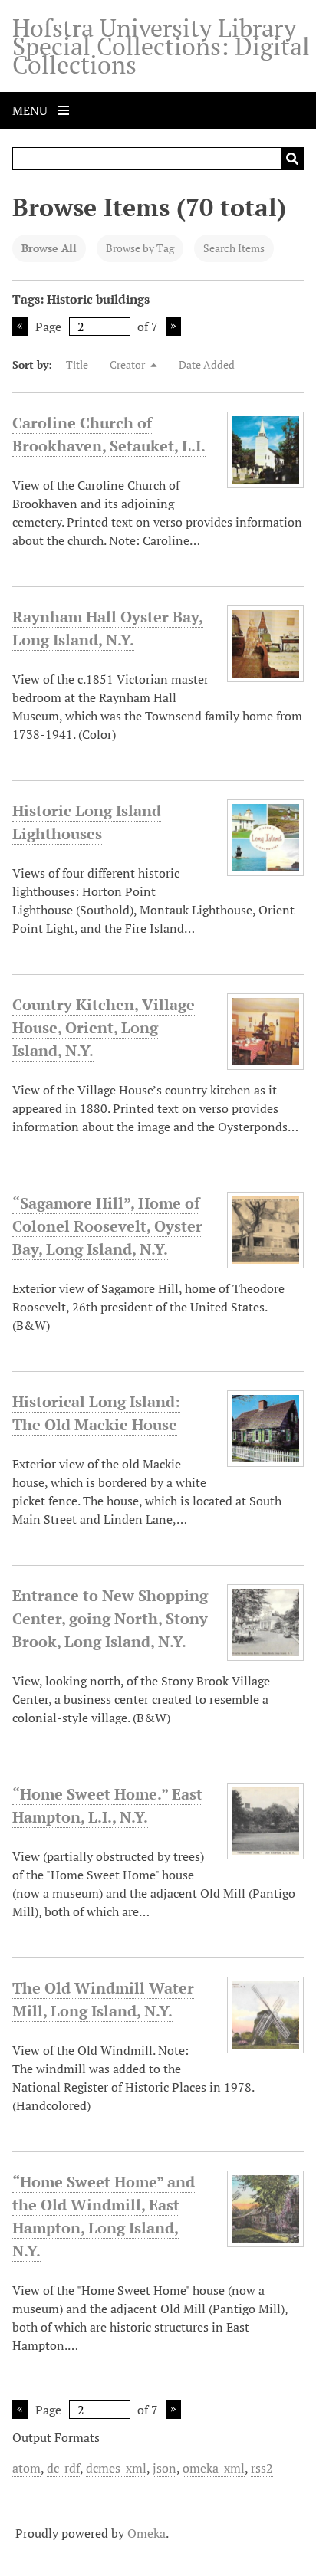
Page (48, 327)
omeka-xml (214, 2468)
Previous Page (20, 327)
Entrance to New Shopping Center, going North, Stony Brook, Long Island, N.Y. (110, 1618)
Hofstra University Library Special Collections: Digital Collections (161, 46)
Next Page (173, 327)
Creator (128, 364)
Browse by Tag (140, 248)
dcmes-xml (116, 2468)
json (165, 2468)
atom (26, 2468)
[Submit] (292, 159)
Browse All (49, 248)
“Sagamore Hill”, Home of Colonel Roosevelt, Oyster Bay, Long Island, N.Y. (107, 1226)
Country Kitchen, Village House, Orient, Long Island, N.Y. (104, 1027)
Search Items (234, 248)
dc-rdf (63, 2468)
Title (77, 364)
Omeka (146, 2533)
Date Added (207, 364)
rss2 (262, 2468)
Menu (31, 110)
